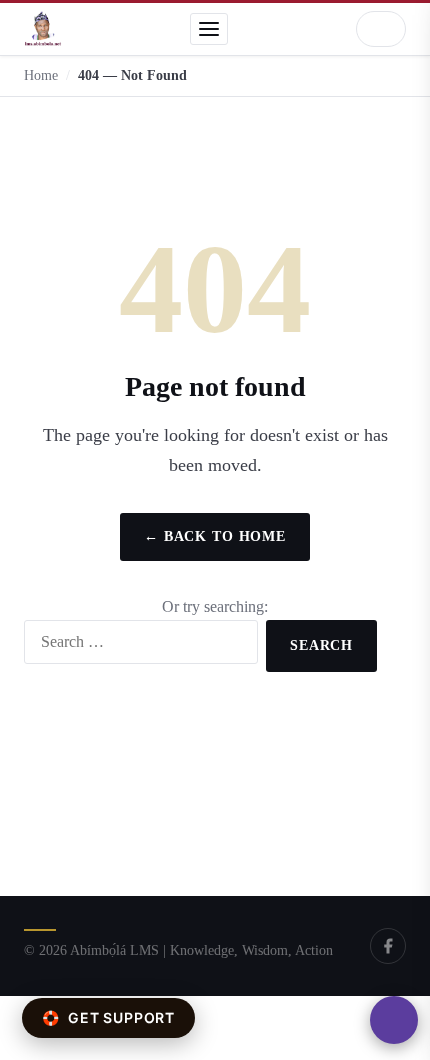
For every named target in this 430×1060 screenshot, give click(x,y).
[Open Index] (394, 1020)
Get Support (108, 1017)
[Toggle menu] (209, 29)
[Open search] (381, 29)
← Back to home (215, 536)
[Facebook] (388, 946)
